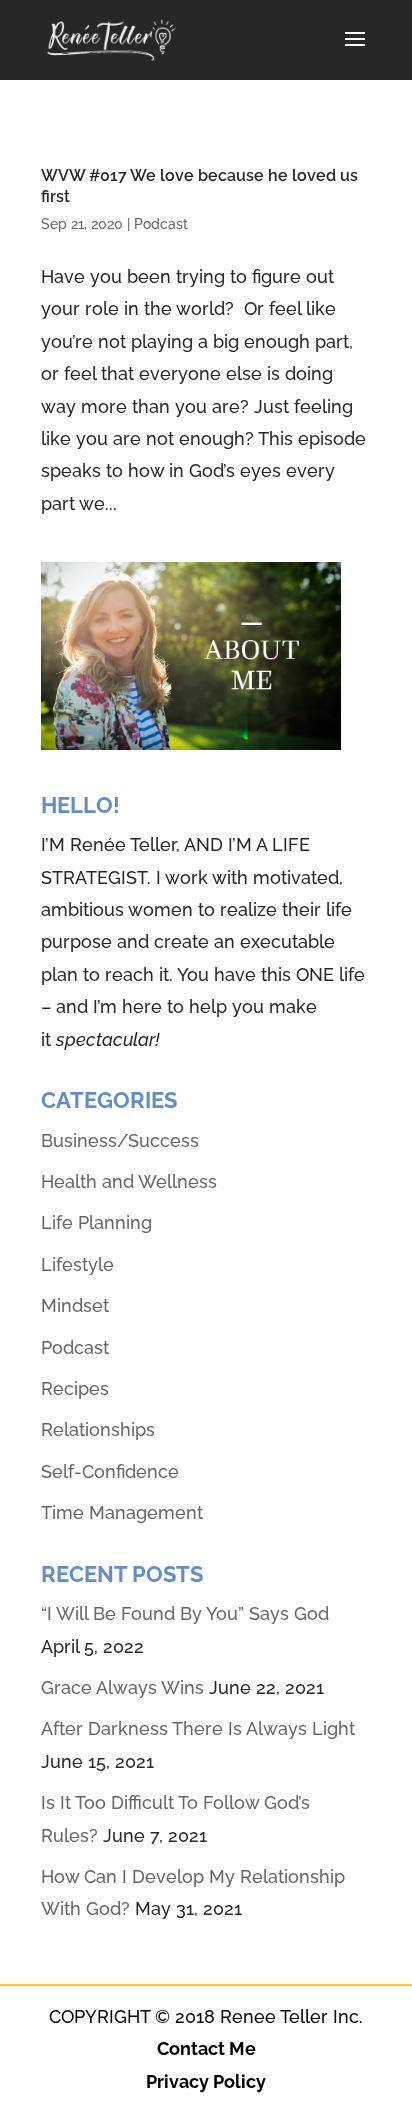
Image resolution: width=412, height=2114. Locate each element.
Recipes (75, 1388)
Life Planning (96, 1222)
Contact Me (206, 2048)
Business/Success (120, 1140)
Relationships (98, 1429)
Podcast (161, 224)
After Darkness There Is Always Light (198, 1728)
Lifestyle (77, 1264)
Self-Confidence (110, 1471)
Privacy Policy (206, 2081)
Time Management (122, 1512)
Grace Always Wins (122, 1687)
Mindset (75, 1305)
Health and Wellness (129, 1181)
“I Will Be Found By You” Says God (185, 1613)
